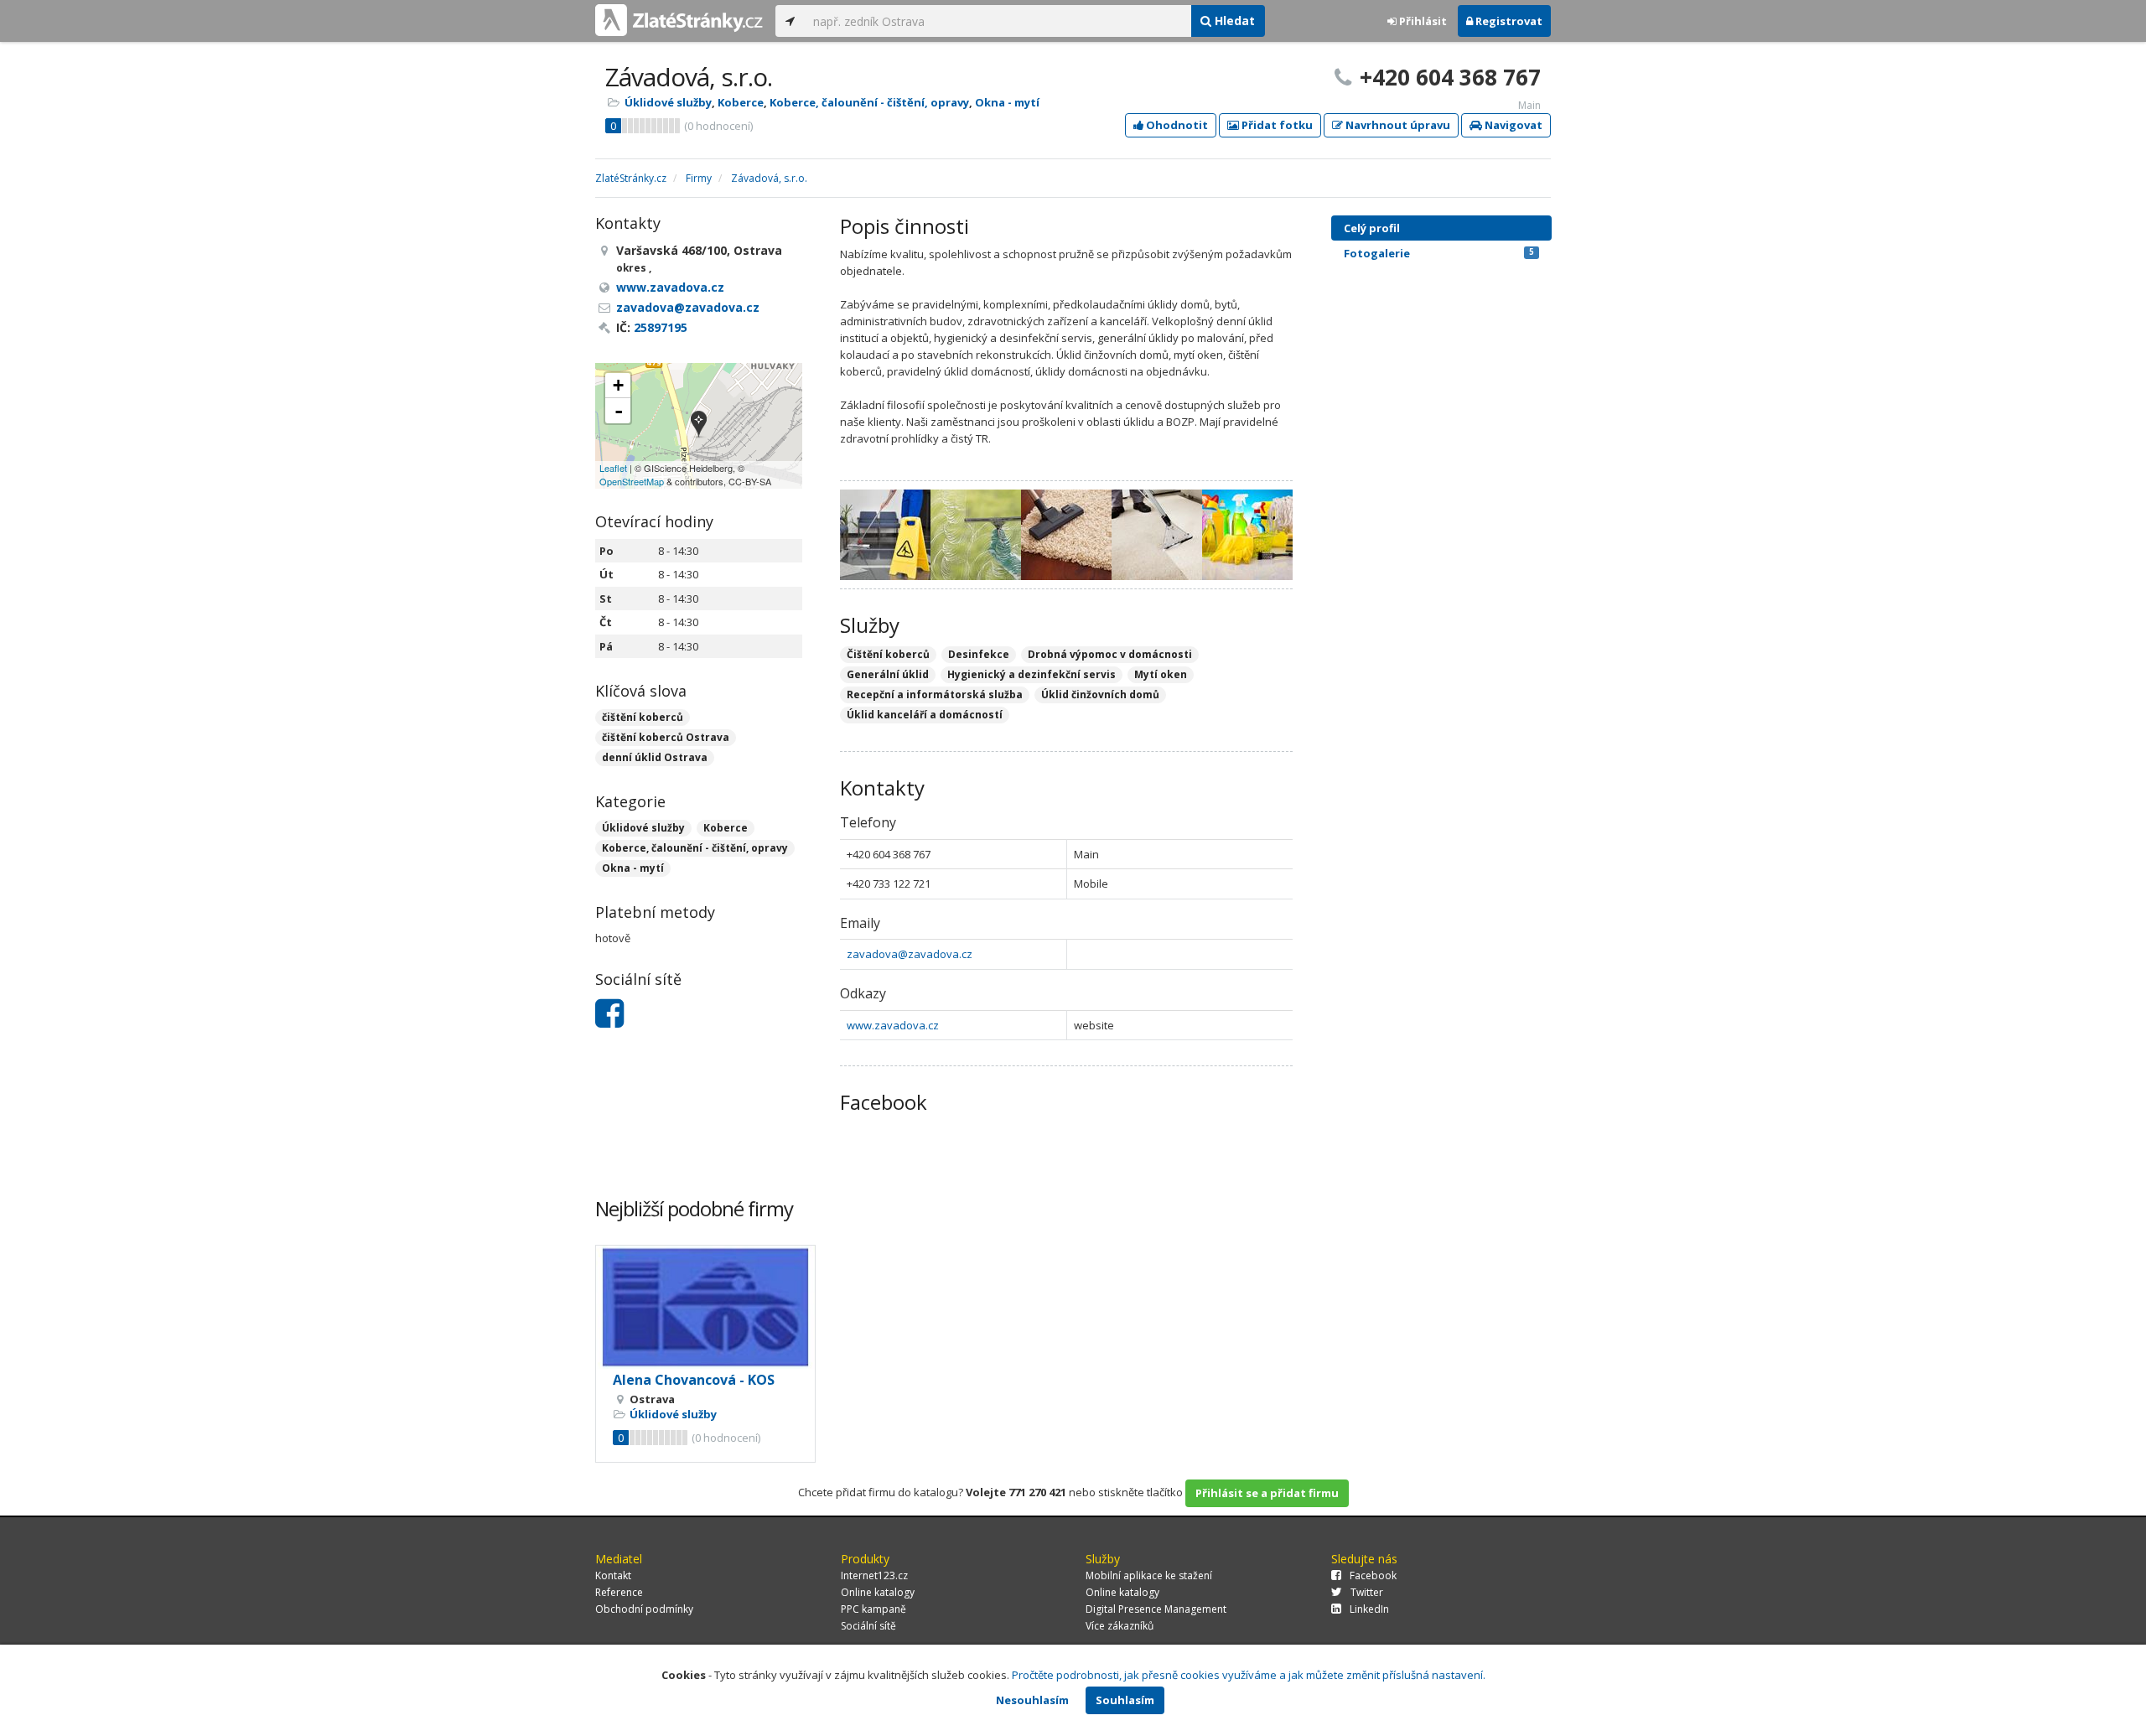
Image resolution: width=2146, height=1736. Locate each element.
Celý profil (1372, 228)
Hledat (1233, 21)
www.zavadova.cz (893, 1025)
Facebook (1373, 1575)
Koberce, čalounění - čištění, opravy (869, 102)
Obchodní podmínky (644, 1609)
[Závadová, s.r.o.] (699, 425)
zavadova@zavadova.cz (910, 954)
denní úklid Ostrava (655, 757)
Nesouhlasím (1032, 1700)
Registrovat (1508, 21)
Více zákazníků (1120, 1626)
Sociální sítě (868, 1626)
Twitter (1367, 1592)
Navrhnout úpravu (1397, 125)
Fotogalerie (1439, 253)
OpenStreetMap (632, 481)
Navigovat (1512, 125)
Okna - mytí (1007, 102)
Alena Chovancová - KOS (694, 1380)
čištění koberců (643, 717)
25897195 (661, 327)
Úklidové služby (668, 102)
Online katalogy (878, 1592)
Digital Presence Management (1156, 1609)
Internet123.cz (874, 1575)
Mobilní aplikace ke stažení (1149, 1575)
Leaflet (613, 468)
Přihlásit (1422, 21)
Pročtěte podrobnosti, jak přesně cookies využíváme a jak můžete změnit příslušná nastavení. (1249, 1675)
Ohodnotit (1176, 125)
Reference (619, 1592)
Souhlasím (1125, 1700)
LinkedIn (1369, 1609)
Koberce (741, 102)
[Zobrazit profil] (705, 1307)
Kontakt (613, 1575)
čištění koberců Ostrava (666, 737)
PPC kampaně (873, 1609)
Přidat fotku (1276, 125)
